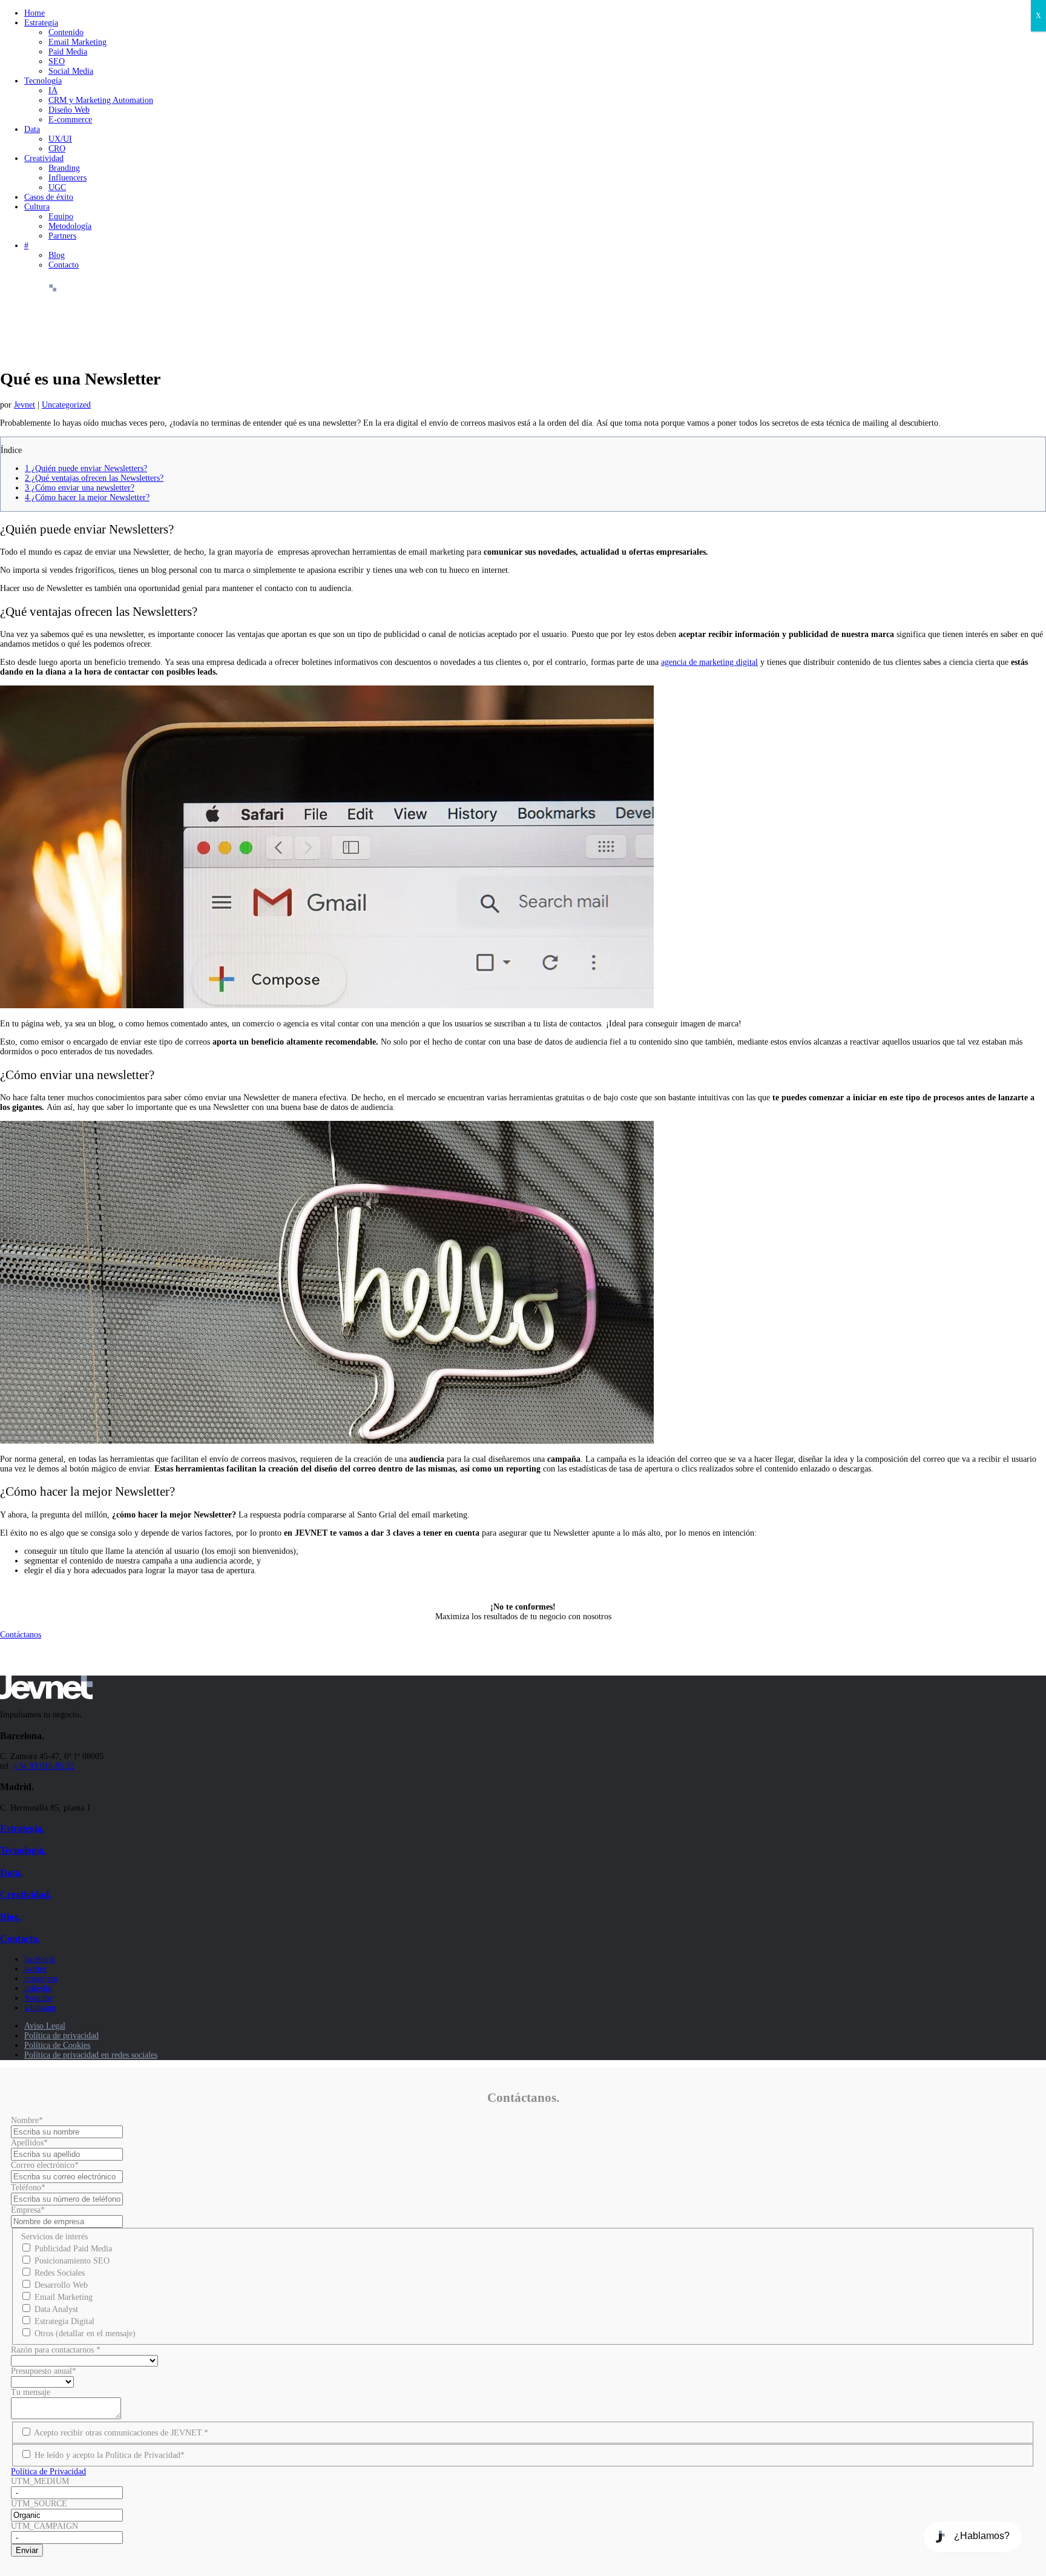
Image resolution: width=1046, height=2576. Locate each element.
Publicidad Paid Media (73, 2249)
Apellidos (29, 2143)
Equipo (61, 216)
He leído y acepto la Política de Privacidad (110, 2455)
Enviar (27, 2550)
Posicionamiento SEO (72, 2261)
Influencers (67, 178)
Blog (57, 255)
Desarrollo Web (61, 2285)
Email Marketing (77, 42)
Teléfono (28, 2188)
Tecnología (43, 81)
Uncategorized (66, 405)
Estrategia (41, 23)
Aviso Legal (45, 2026)
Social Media (71, 71)
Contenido (66, 32)
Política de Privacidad (48, 2472)
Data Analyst (56, 2309)
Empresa (28, 2210)
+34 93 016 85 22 (44, 1766)
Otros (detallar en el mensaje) (85, 2333)
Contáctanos (21, 1635)
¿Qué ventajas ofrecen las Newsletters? (94, 478)
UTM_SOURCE (39, 2504)
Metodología (70, 226)
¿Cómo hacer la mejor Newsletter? (87, 497)
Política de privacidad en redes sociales (91, 2055)
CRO (57, 149)
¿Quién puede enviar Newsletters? (86, 468)
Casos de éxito (49, 197)
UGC (57, 187)
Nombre (27, 2120)
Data (32, 129)
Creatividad (44, 158)
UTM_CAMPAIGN (44, 2526)
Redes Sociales (60, 2273)
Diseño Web (69, 110)
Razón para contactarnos (56, 2350)
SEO (57, 61)
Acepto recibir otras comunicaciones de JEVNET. (121, 2433)
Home (35, 13)
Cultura (37, 207)
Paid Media (68, 52)
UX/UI (60, 139)
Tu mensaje (31, 2392)
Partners (62, 236)
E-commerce (70, 120)
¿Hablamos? (982, 2536)
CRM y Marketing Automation (101, 100)
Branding (64, 168)
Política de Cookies (57, 2045)
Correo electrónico (45, 2165)
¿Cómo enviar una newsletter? (80, 488)
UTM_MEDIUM (40, 2481)
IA (53, 91)
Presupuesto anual (44, 2371)
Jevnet (25, 405)
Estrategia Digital (64, 2321)
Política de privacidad (61, 2036)
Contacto (64, 265)
